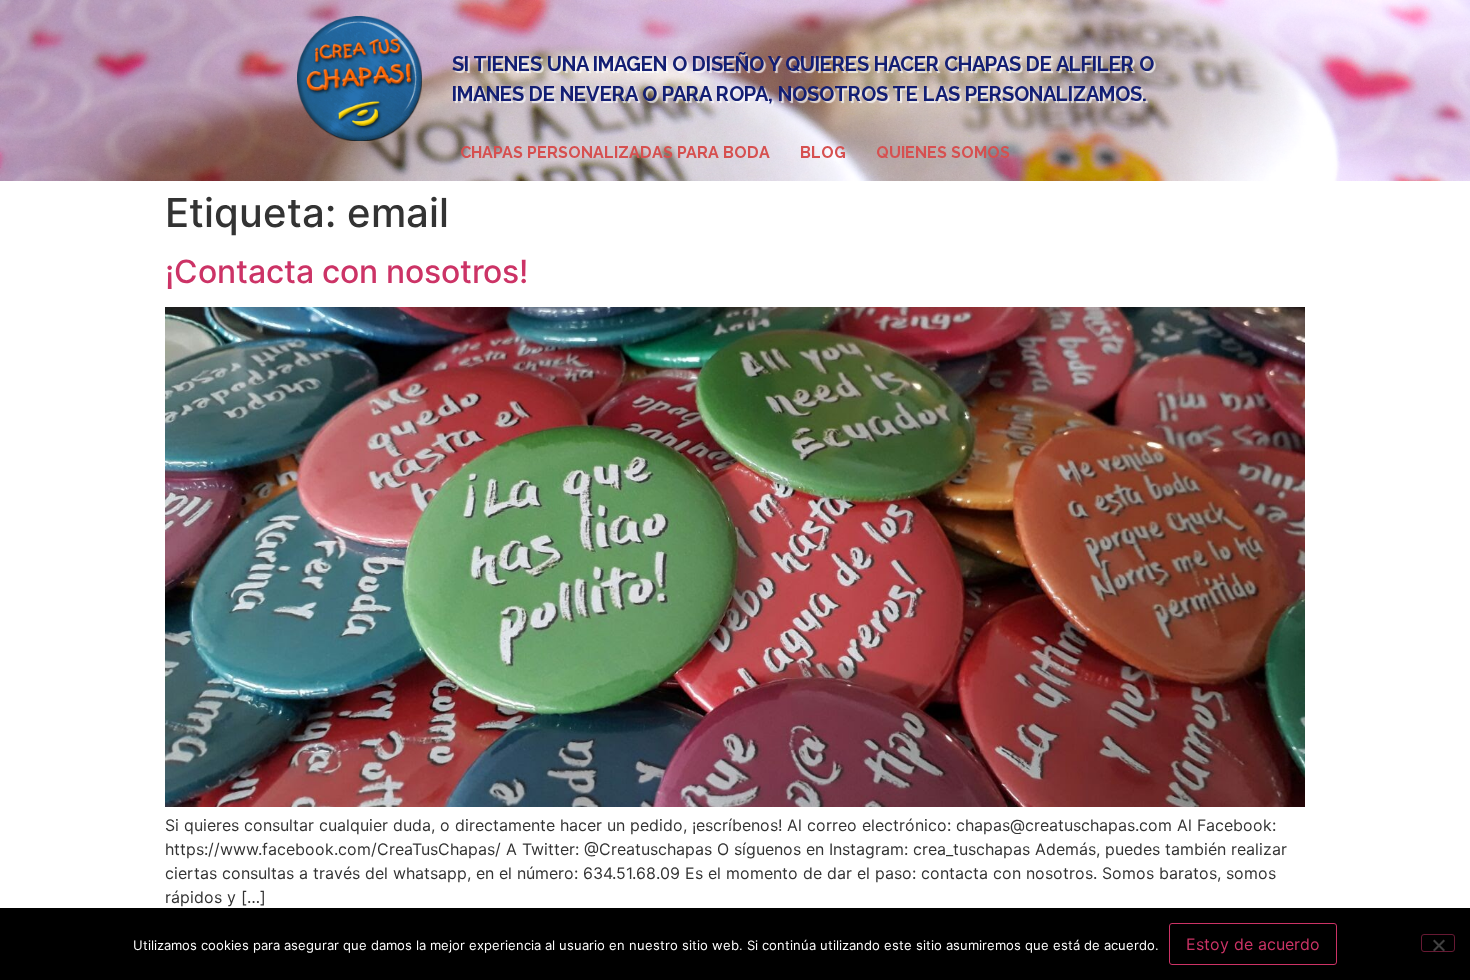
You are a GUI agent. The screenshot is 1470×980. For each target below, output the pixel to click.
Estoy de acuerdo (1253, 944)
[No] (1438, 943)
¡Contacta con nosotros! (346, 271)
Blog (823, 152)
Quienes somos (943, 152)
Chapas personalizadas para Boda (615, 152)
